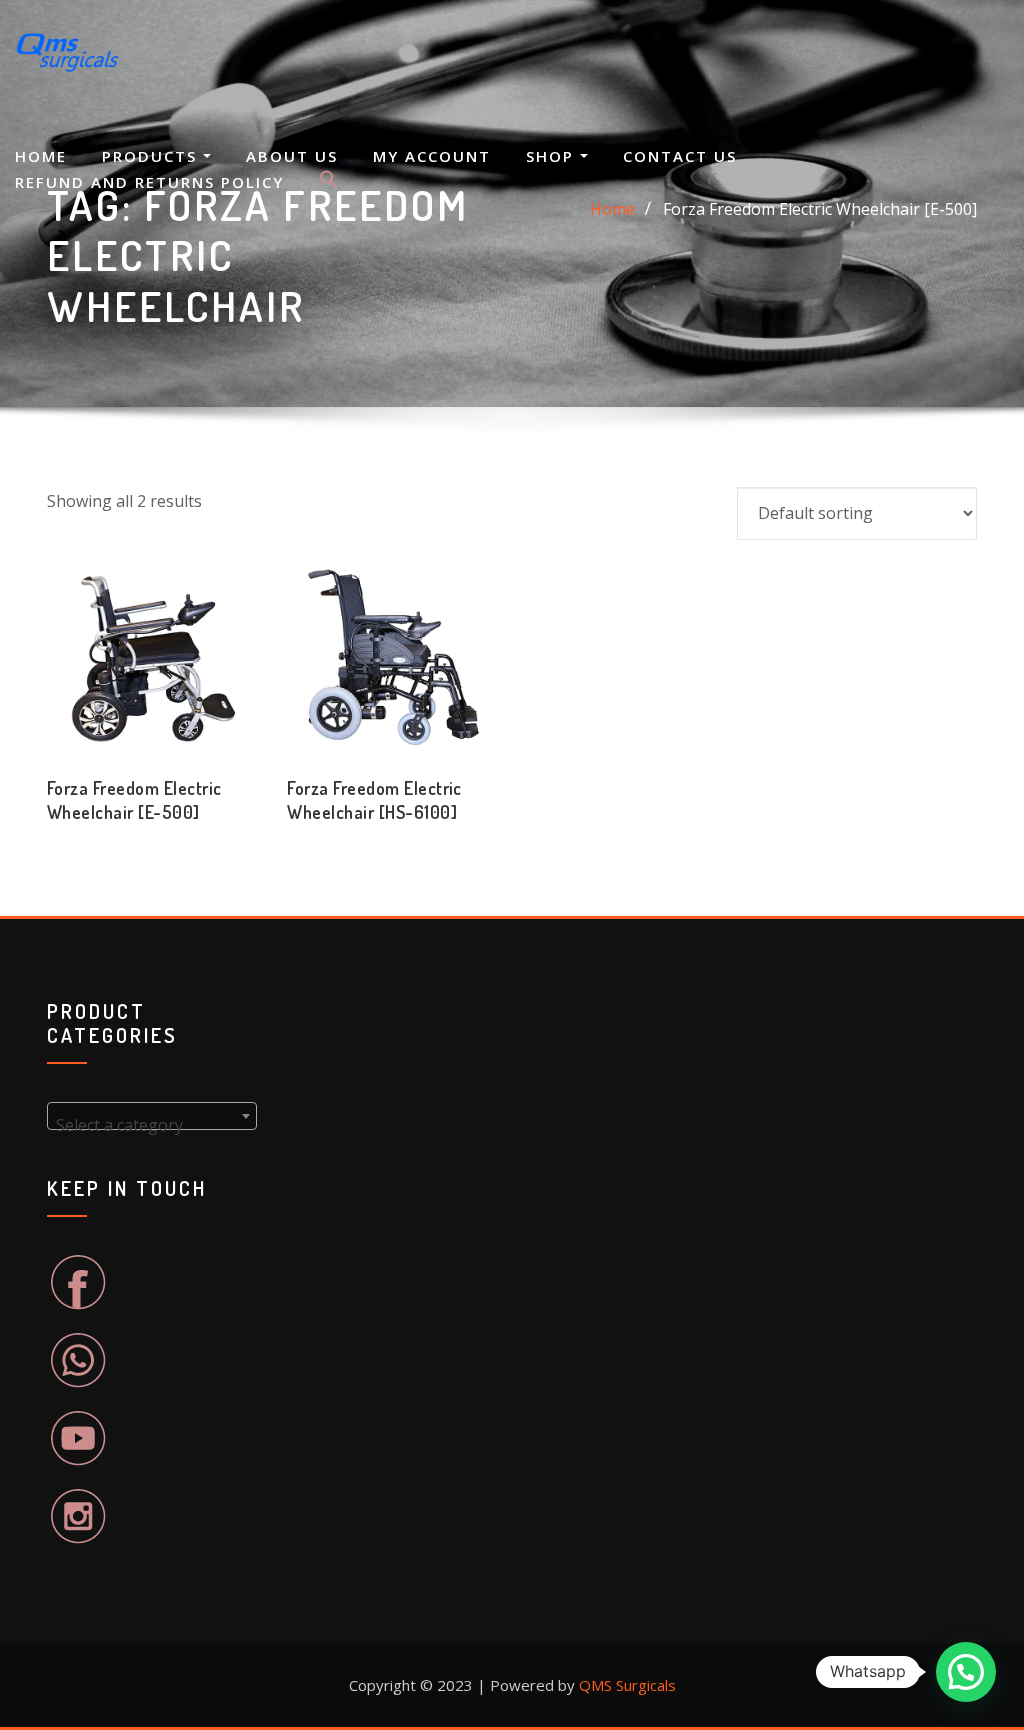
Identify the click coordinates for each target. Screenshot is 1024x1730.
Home (41, 156)
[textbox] (152, 1125)
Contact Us (680, 156)
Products (152, 156)
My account (432, 156)
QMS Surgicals (627, 1685)
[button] (329, 183)
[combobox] (152, 1116)
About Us (292, 156)
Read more (47, 807)
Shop (553, 156)
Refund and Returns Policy (149, 182)
